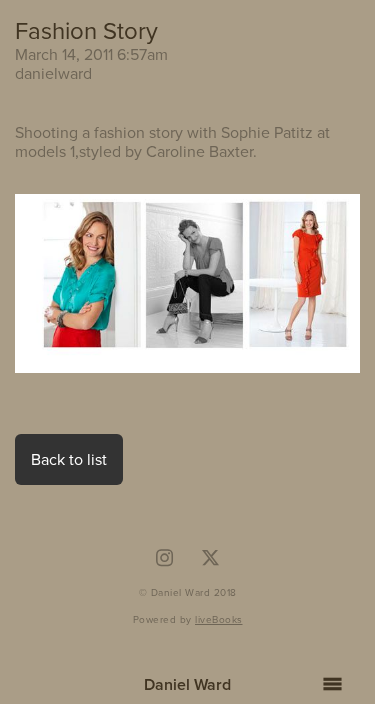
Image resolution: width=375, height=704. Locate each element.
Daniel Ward (187, 684)
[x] (211, 558)
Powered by (188, 619)
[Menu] (332, 684)
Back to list (69, 459)
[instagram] (164, 558)
